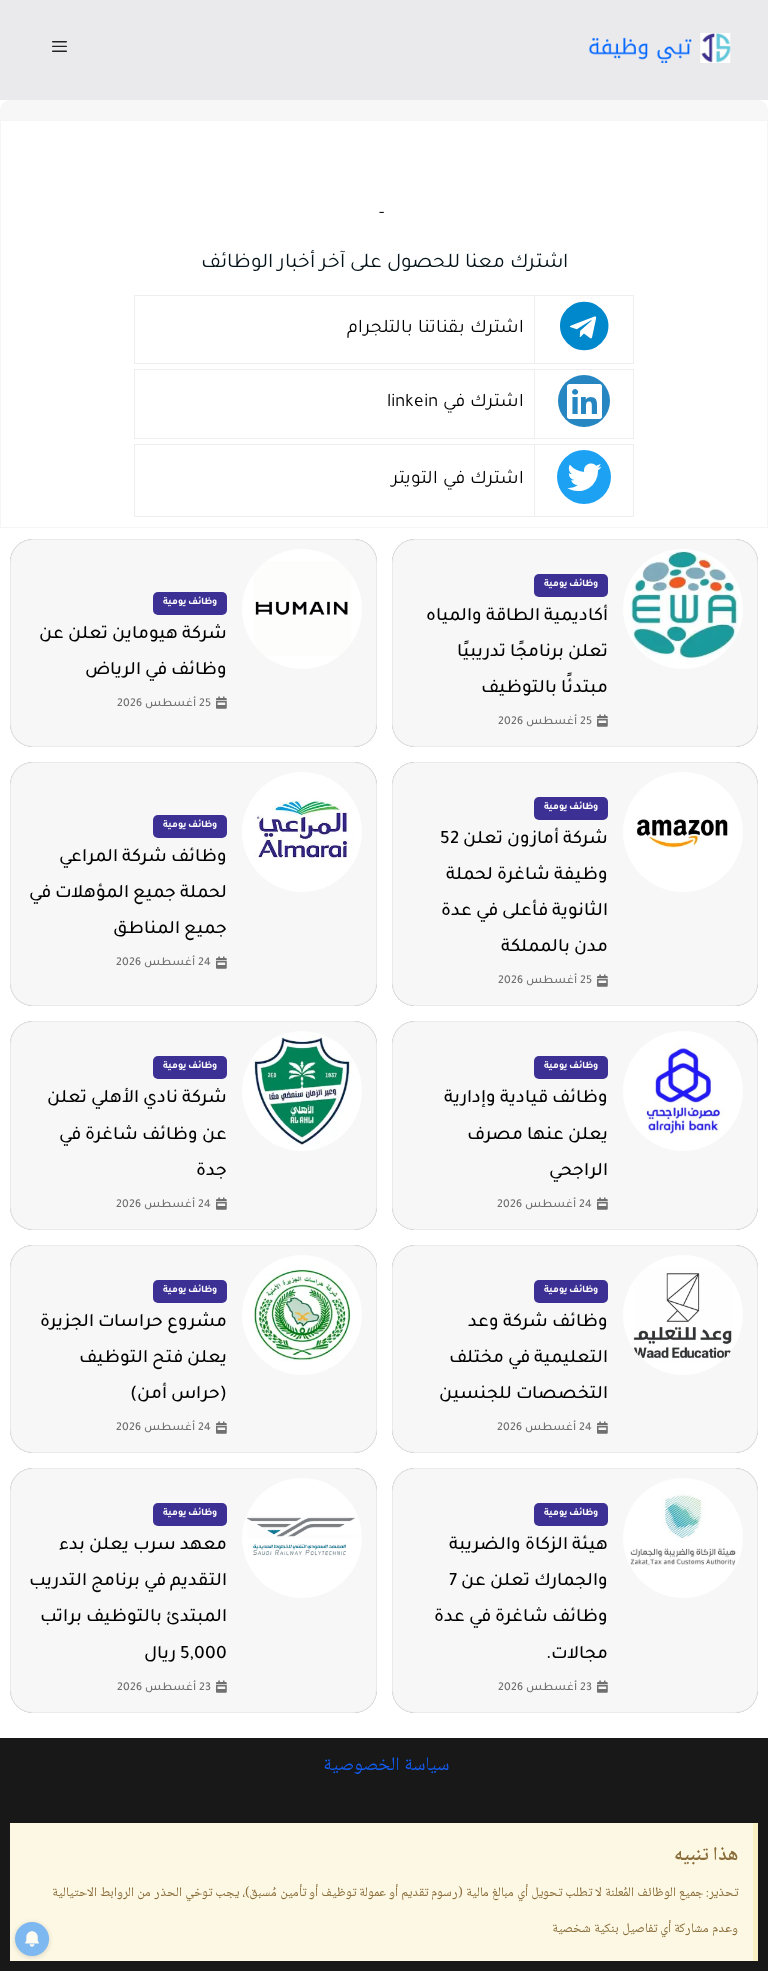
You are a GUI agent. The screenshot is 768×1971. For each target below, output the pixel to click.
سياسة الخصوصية (384, 1766)
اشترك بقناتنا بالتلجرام (435, 329)
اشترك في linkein (455, 403)
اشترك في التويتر (458, 480)
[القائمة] (59, 50)
